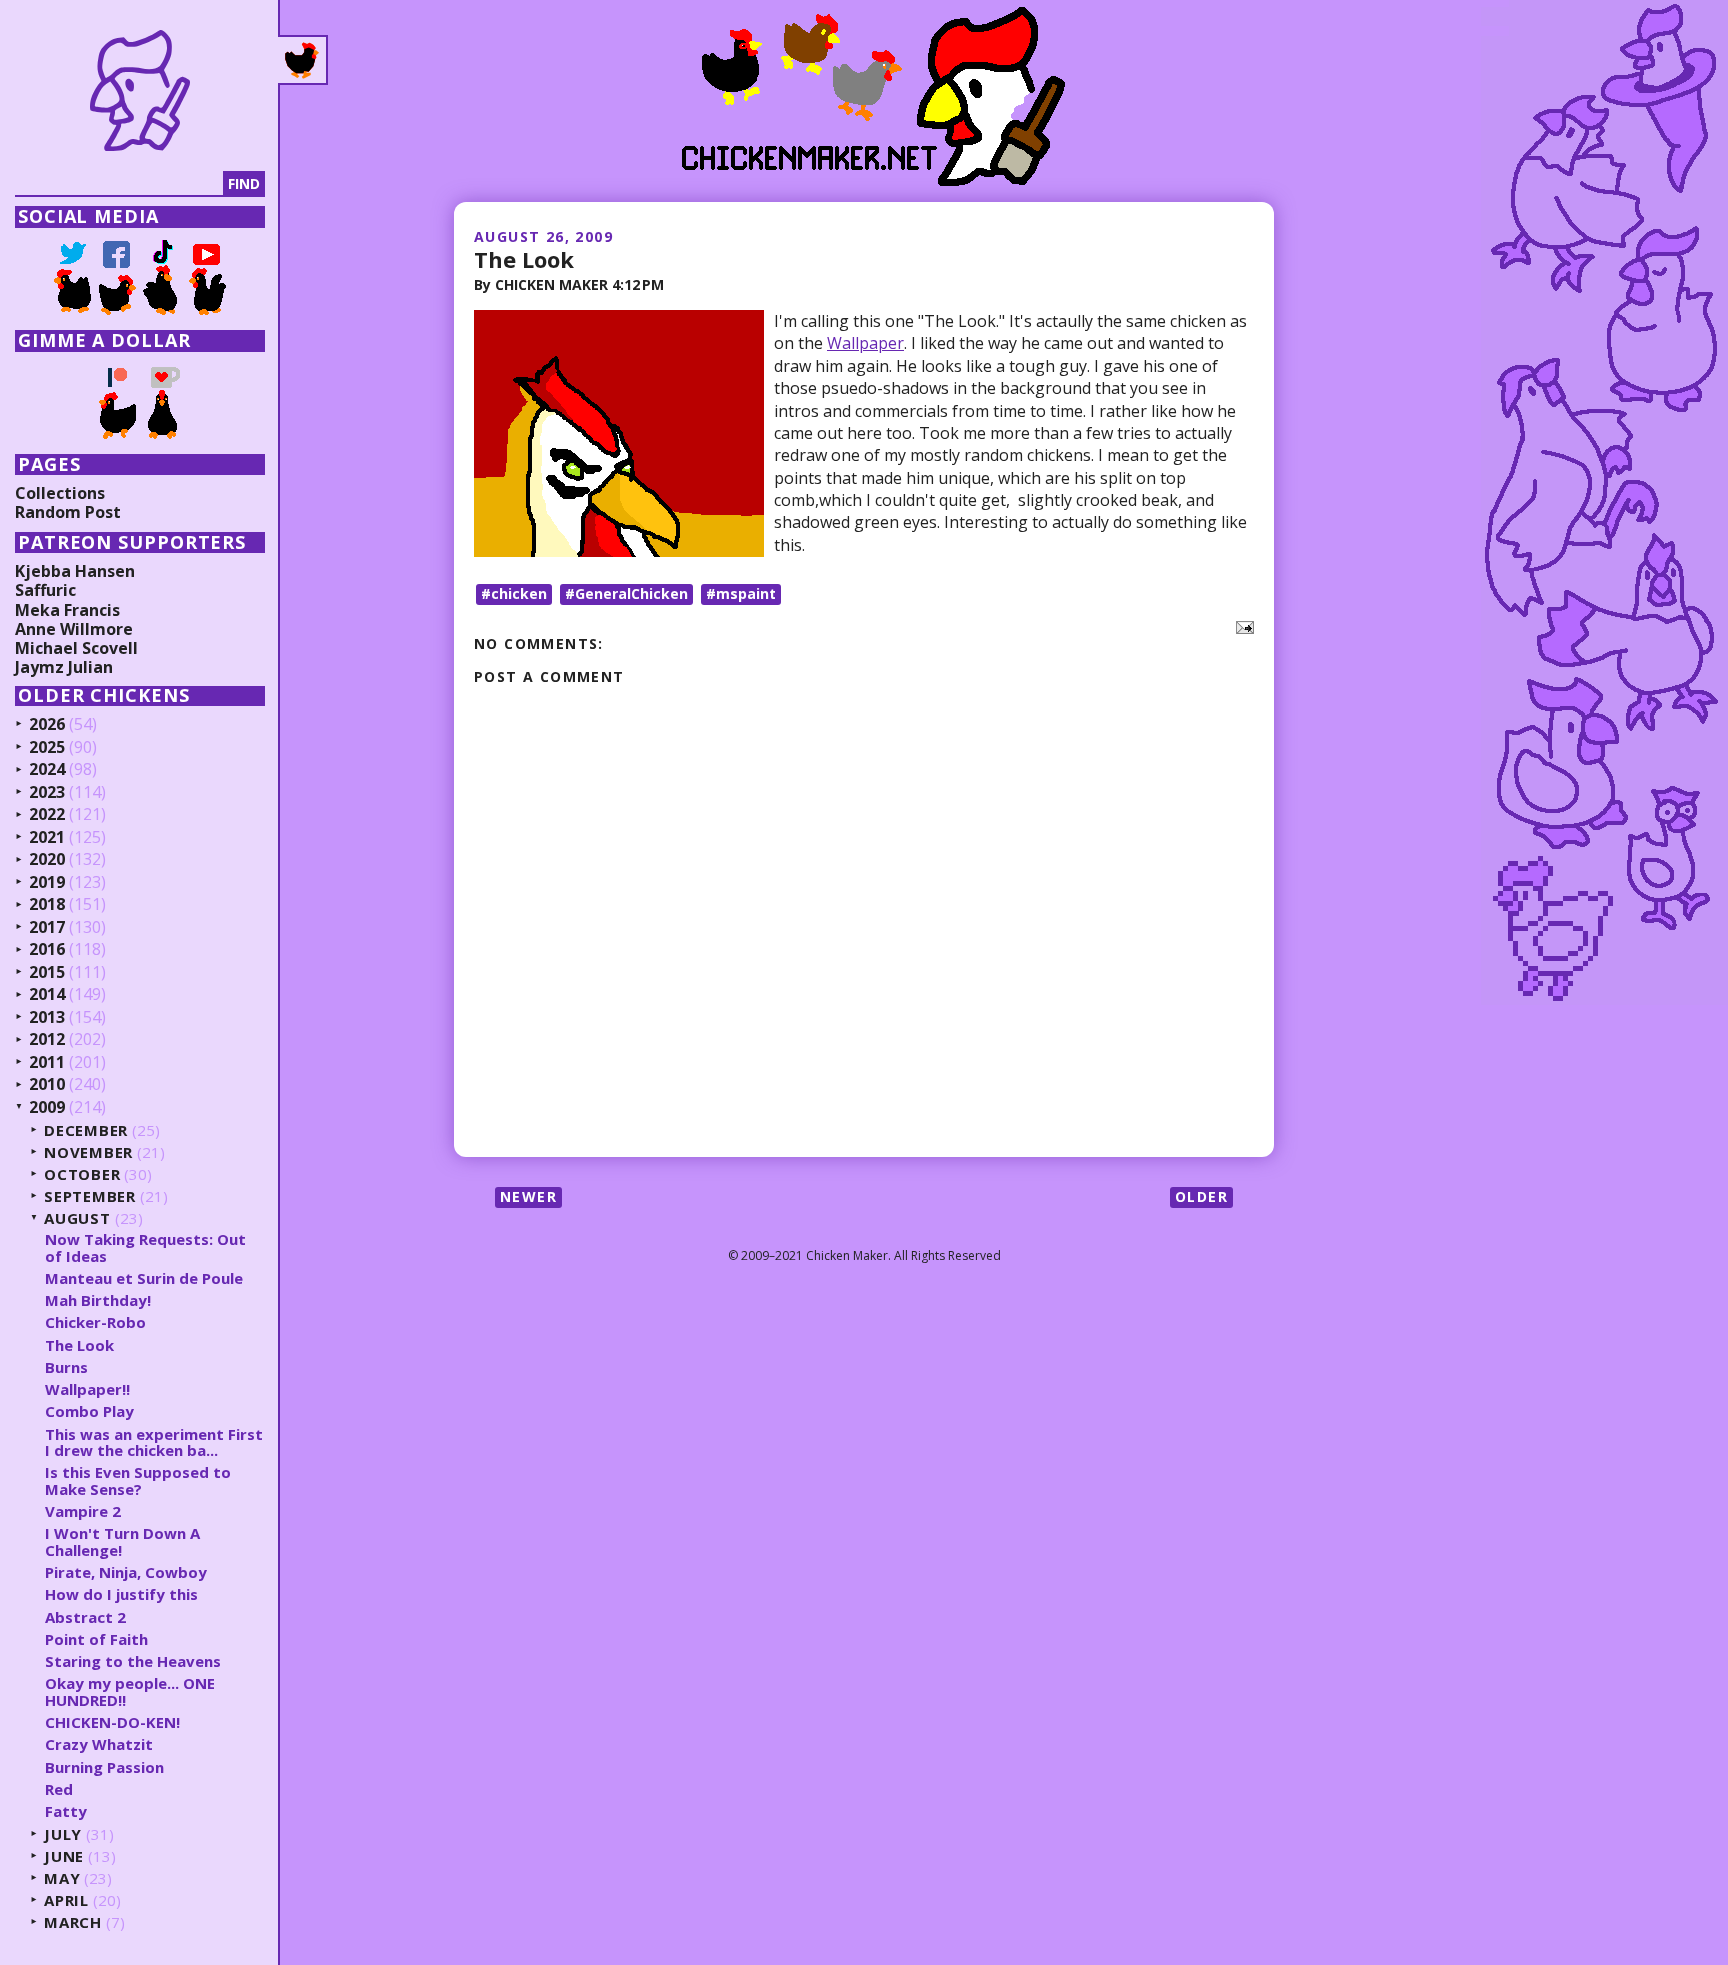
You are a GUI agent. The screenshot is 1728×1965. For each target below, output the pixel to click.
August (77, 1218)
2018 (47, 905)
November (88, 1152)
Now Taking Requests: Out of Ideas (145, 1247)
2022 (47, 815)
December (86, 1130)
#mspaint (741, 593)
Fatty (66, 1811)
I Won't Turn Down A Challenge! (122, 1541)
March (73, 1922)
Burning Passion (104, 1767)
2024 (47, 770)
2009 (47, 1108)
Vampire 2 (83, 1511)
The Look (524, 259)
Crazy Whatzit (99, 1744)
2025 (47, 748)
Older (1201, 1196)
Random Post (68, 512)
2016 (47, 950)
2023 (47, 793)
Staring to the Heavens (133, 1661)
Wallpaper (865, 343)
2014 (47, 995)
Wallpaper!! (87, 1389)
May (62, 1878)
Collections (60, 493)
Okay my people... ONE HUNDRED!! (130, 1691)
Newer (528, 1196)
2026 (47, 725)
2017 (47, 928)
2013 (47, 1018)
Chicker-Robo (95, 1322)
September (90, 1196)
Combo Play (89, 1411)
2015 (47, 973)
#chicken (514, 593)
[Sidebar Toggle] (303, 60)
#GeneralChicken (626, 593)
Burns (66, 1367)
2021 (47, 838)
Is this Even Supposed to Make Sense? (138, 1480)
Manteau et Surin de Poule (144, 1278)
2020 (47, 860)
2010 (47, 1085)
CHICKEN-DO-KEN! (112, 1722)
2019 (47, 883)
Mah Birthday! (98, 1300)
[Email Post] (1241, 626)
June (64, 1856)
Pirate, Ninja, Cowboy (126, 1572)
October (82, 1174)
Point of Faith (96, 1639)
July (63, 1834)
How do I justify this (121, 1594)
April (66, 1900)
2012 (47, 1040)
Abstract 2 (85, 1617)
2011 (47, 1063)
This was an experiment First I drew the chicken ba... (154, 1442)
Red (59, 1789)
